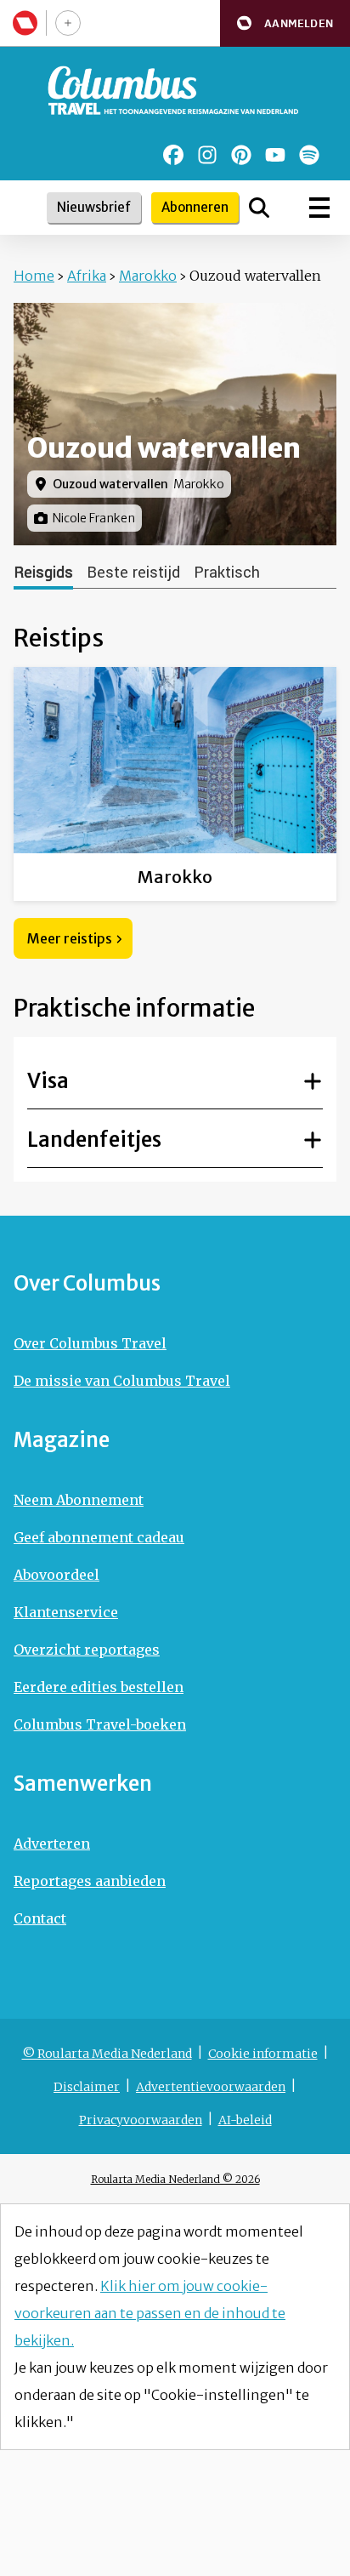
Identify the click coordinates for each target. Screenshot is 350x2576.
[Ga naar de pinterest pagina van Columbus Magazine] (241, 155)
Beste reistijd (133, 573)
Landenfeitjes (94, 1140)
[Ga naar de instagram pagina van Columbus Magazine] (207, 155)
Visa (48, 1081)
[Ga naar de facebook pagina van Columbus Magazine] (173, 155)
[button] (285, 23)
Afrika (87, 276)
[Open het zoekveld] (259, 208)
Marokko (148, 276)
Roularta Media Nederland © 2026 (175, 2179)
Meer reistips (70, 938)
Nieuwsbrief (94, 207)
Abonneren (195, 207)
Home (34, 276)
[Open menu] (319, 208)
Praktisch (227, 573)
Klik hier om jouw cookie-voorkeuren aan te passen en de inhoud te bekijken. (150, 2313)
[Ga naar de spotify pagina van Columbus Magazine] (309, 155)
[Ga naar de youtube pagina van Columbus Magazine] (275, 155)
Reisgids (43, 573)
